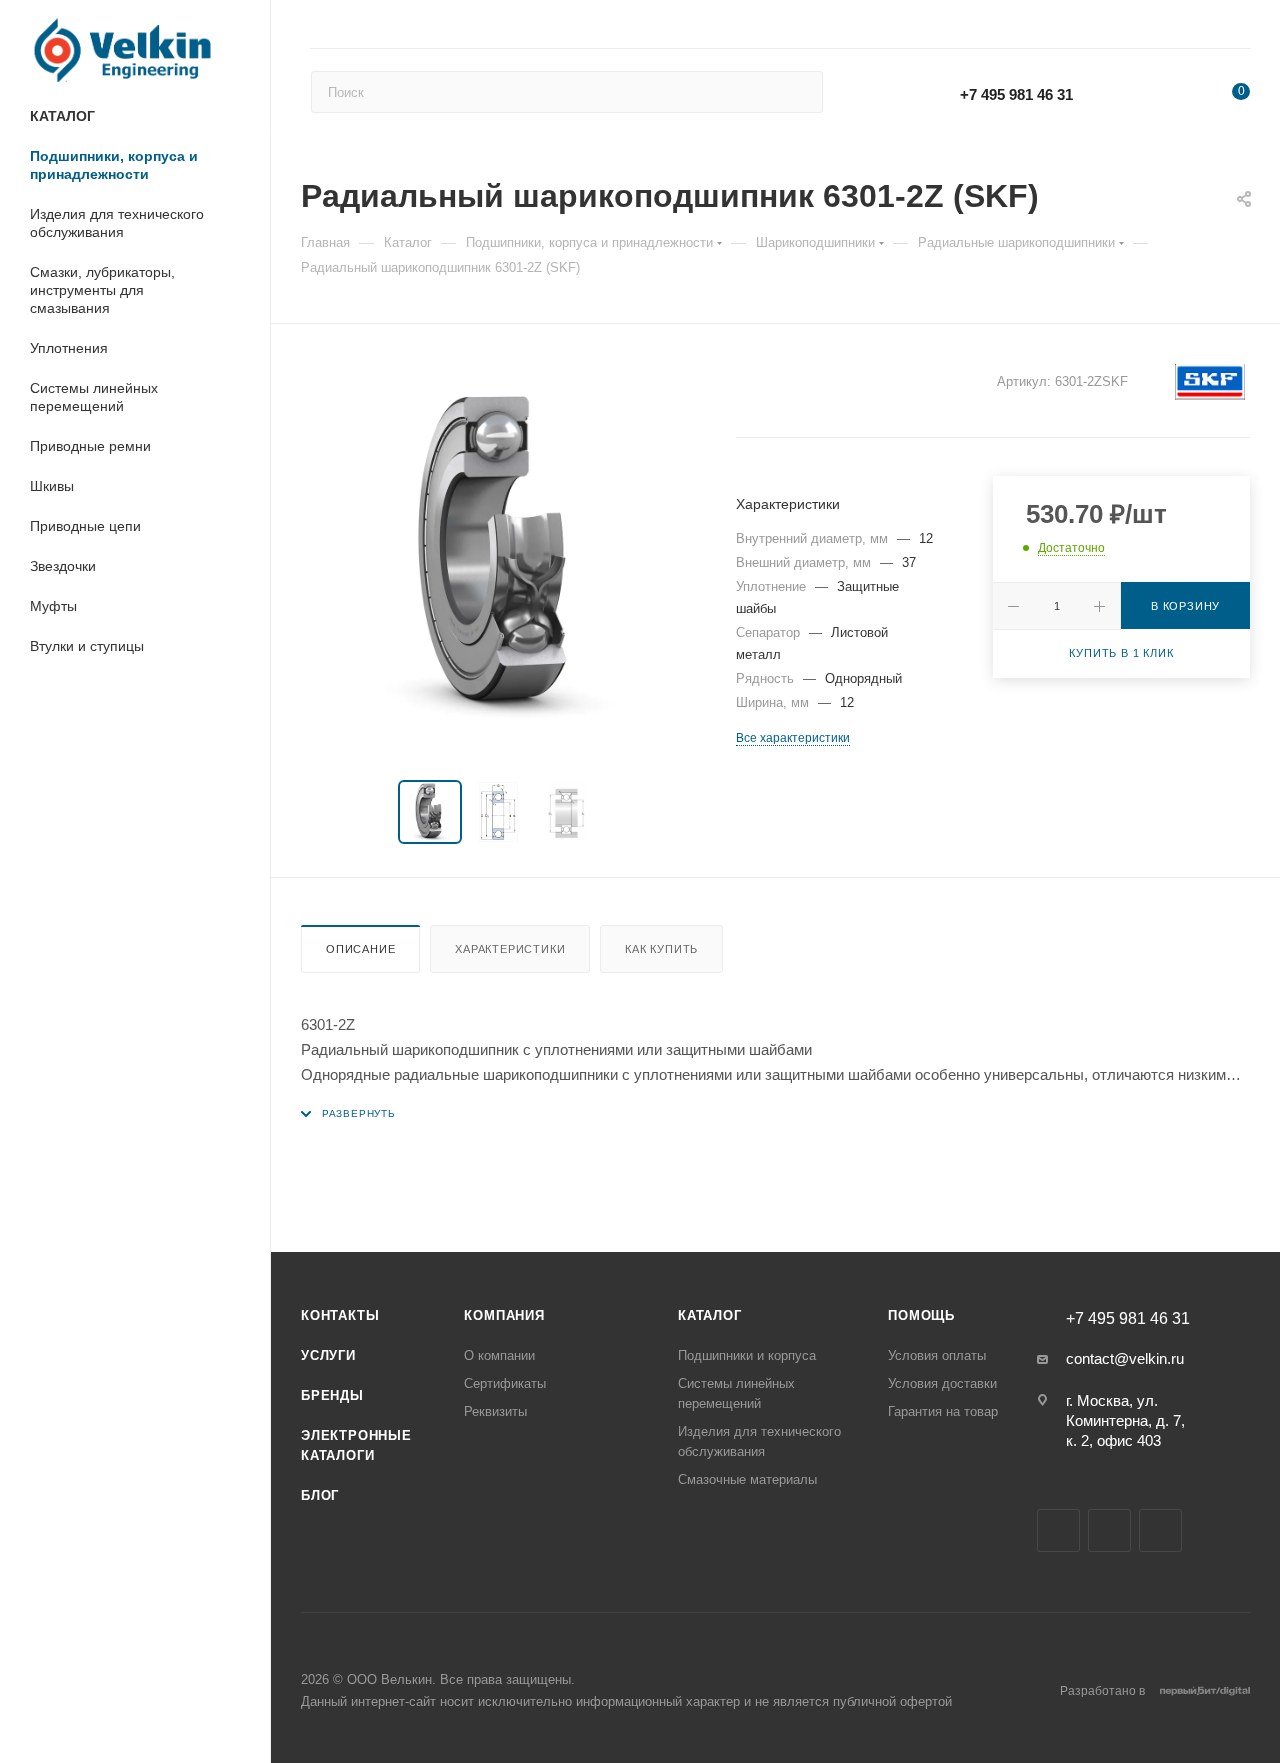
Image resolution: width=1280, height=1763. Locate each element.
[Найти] (798, 92)
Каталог (710, 1315)
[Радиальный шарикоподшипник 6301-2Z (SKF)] (500, 556)
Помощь (921, 1315)
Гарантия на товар (943, 1411)
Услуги (328, 1355)
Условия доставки (942, 1383)
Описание (360, 949)
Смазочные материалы (747, 1479)
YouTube (1109, 1530)
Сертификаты (505, 1383)
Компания (504, 1315)
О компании (499, 1355)
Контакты (340, 1315)
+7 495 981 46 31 (1016, 94)
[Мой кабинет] (1241, 27)
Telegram (1058, 1530)
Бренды (332, 1395)
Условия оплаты (937, 1355)
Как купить (661, 949)
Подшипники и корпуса (747, 1355)
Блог (320, 1495)
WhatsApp (1141, 93)
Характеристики (510, 949)
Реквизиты (495, 1411)
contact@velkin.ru (1125, 1358)
